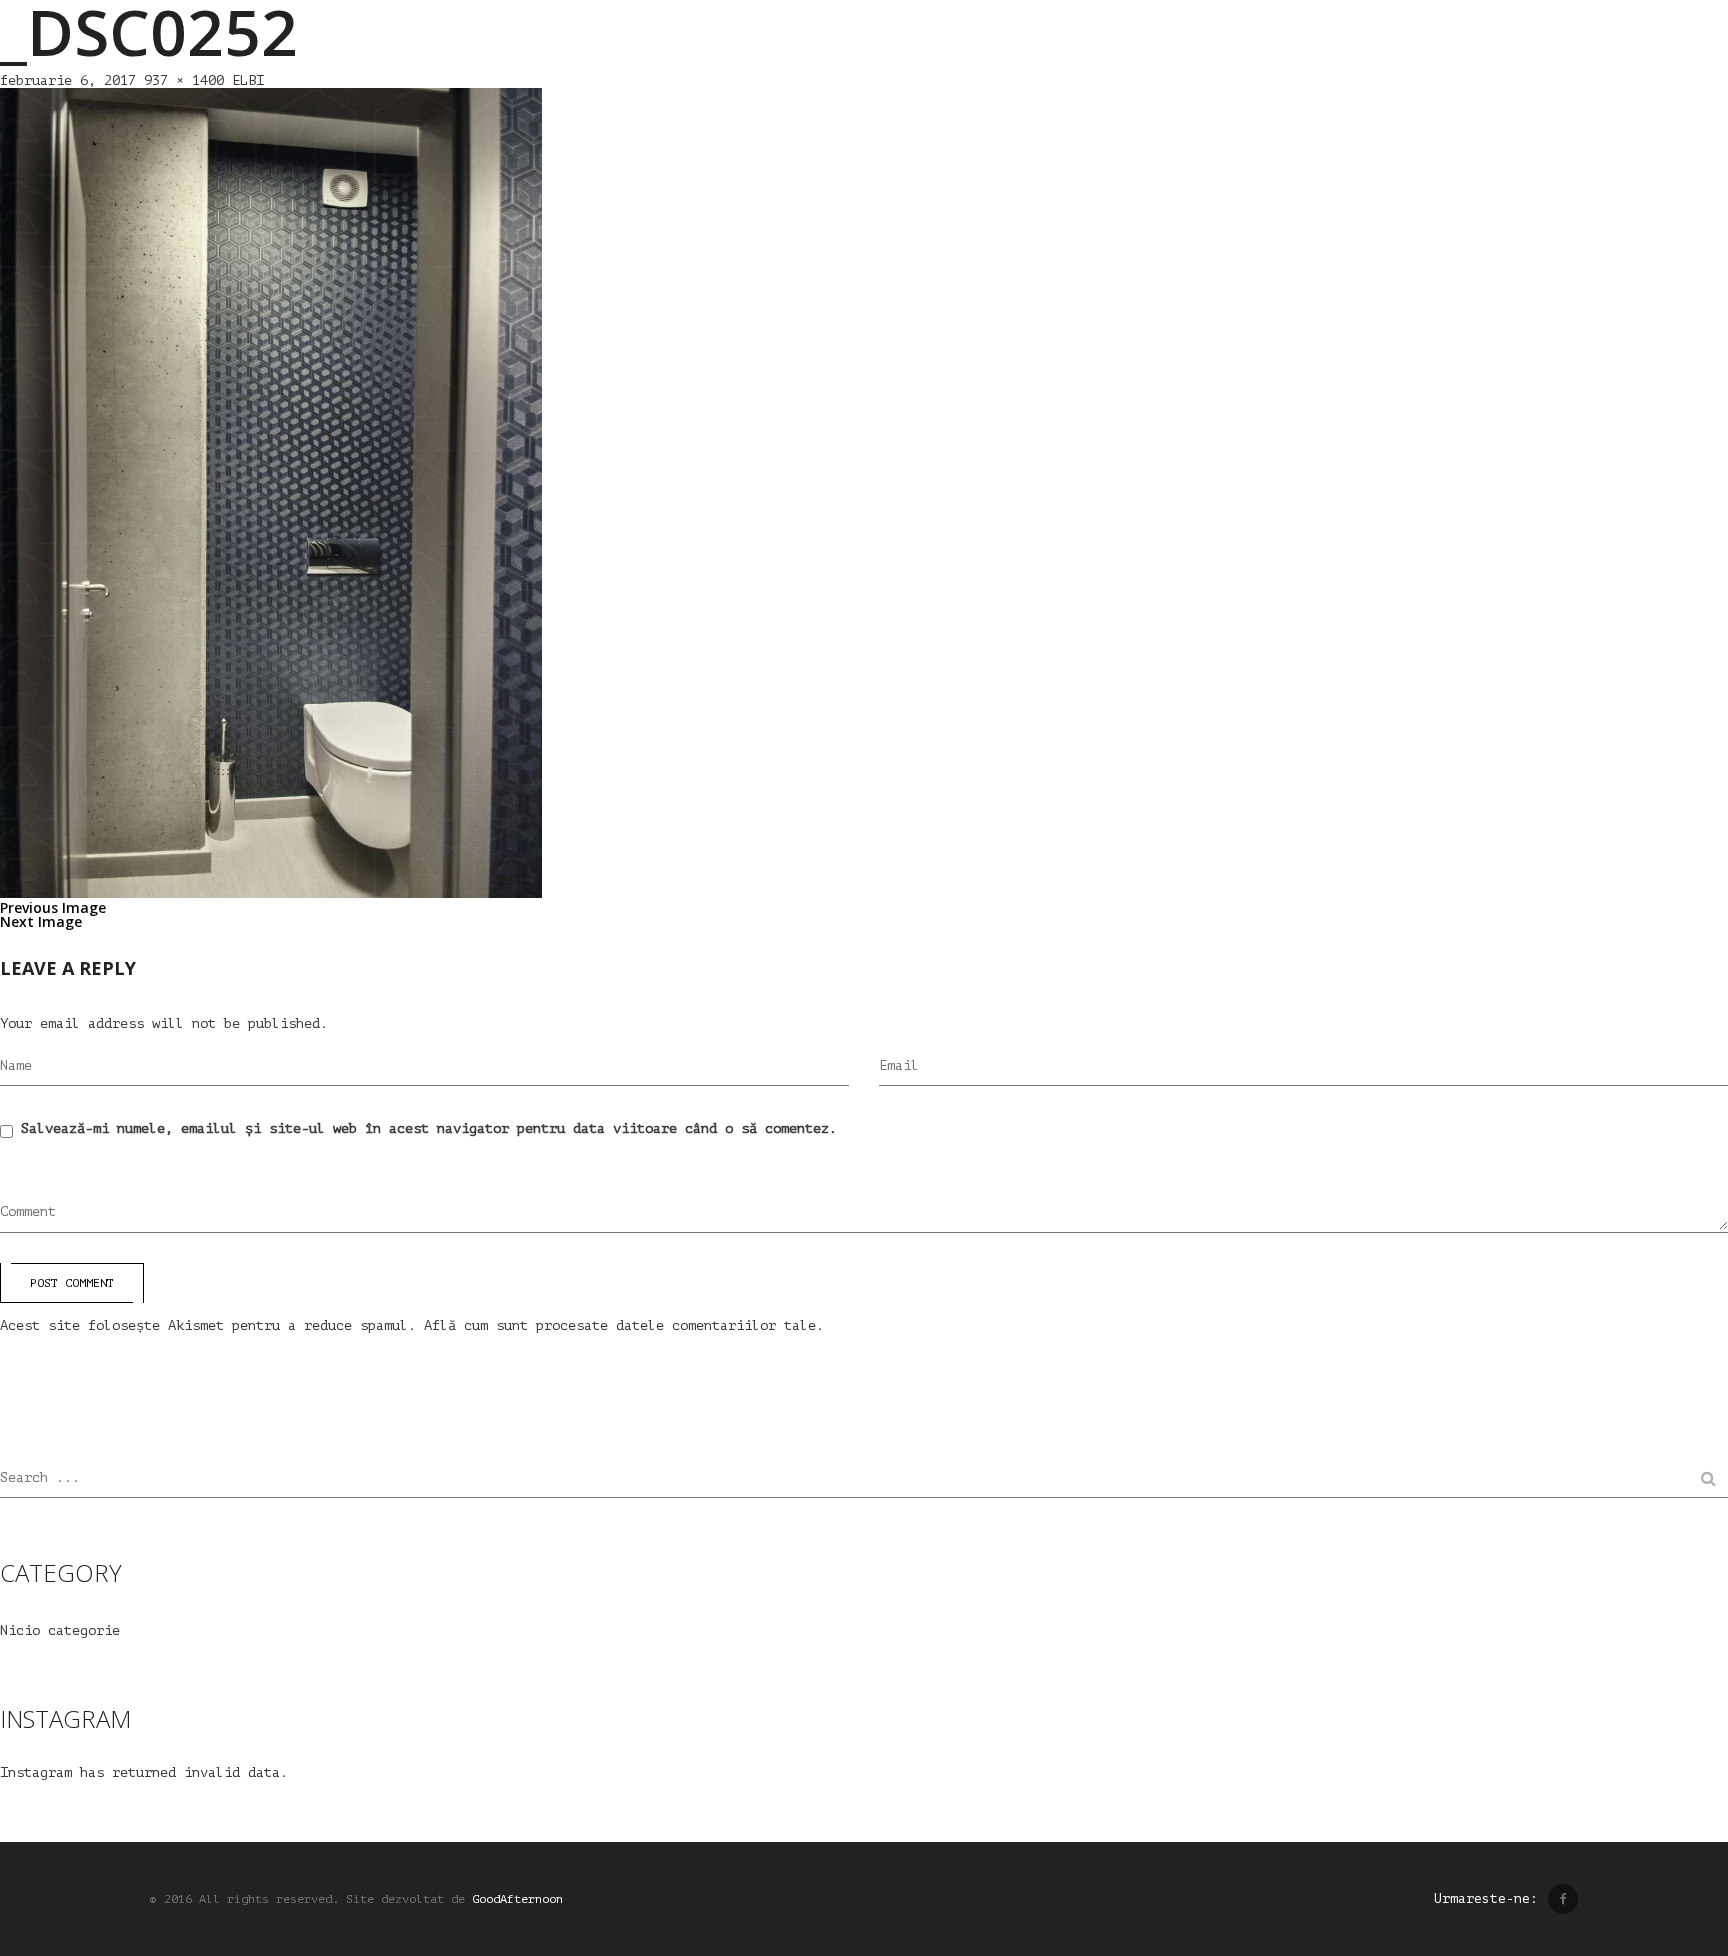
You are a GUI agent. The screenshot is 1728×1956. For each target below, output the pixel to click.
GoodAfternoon (517, 1899)
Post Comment (72, 1283)
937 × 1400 (184, 80)
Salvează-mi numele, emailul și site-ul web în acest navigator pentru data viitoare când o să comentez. (429, 1128)
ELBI (248, 80)
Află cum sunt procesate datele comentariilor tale (620, 1325)
